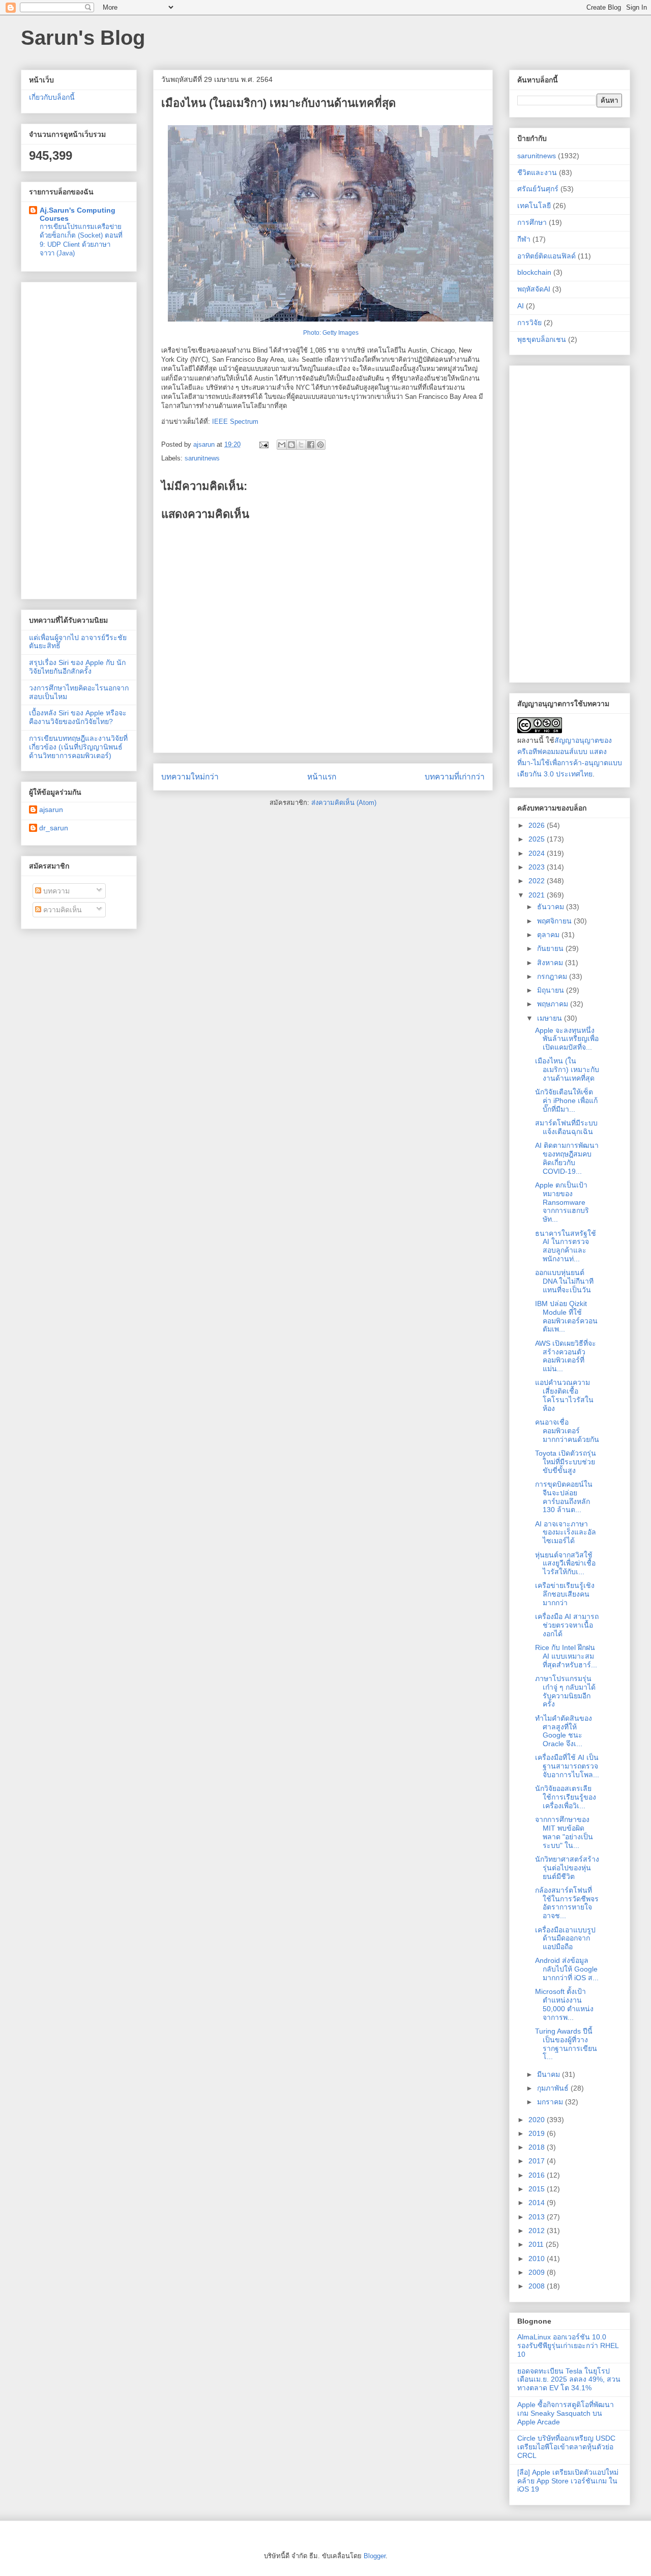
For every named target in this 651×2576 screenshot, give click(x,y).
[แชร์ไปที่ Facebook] (311, 445)
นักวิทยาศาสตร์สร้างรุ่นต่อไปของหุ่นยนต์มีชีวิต (567, 1868)
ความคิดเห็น (62, 910)
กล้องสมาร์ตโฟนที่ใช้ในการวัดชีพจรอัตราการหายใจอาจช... (567, 1903)
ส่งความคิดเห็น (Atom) (344, 803)
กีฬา (524, 239)
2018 (538, 2147)
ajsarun (51, 809)
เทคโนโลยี (534, 206)
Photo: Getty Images (331, 333)
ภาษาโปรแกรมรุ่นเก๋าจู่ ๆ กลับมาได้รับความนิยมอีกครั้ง (565, 1691)
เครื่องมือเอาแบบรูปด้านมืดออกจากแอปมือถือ (565, 1938)
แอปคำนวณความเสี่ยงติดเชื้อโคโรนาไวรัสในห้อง (564, 1395)
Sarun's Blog (83, 38)
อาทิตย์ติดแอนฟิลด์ (546, 256)
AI (521, 306)
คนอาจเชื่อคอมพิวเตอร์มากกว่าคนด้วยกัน (567, 1431)
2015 (538, 2189)
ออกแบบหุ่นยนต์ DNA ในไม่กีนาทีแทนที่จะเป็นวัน (564, 1281)
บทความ (55, 891)
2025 (538, 839)
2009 (538, 2272)
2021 (538, 895)
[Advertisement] (79, 439)
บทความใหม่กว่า (190, 777)
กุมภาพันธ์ (554, 2088)
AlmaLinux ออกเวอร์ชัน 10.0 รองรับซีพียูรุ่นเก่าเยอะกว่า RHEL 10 (568, 2346)
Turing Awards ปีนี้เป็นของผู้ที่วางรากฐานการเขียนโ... (566, 2044)
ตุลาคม (549, 935)
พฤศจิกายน (555, 921)
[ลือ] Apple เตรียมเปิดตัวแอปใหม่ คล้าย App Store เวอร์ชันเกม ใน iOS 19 (568, 2481)
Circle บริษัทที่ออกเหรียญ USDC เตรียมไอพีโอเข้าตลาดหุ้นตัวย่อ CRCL (566, 2447)
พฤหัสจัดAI (534, 289)
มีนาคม (550, 2074)
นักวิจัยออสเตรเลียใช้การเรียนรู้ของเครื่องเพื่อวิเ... (566, 1797)
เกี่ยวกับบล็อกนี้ (52, 97)
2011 (537, 2244)
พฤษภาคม (554, 1004)
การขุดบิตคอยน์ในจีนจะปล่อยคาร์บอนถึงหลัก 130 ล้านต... (564, 1497)
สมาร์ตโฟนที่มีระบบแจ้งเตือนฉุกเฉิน (566, 1127)
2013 (538, 2217)
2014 (538, 2203)
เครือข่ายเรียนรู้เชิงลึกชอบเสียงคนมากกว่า (565, 1594)
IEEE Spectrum (235, 422)
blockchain (534, 272)
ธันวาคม (552, 907)
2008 (538, 2286)
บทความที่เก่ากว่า (455, 777)
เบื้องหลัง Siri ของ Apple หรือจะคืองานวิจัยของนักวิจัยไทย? (78, 717)
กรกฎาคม (553, 976)
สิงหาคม (551, 963)
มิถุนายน (552, 990)
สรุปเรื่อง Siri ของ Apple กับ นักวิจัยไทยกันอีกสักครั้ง (77, 667)
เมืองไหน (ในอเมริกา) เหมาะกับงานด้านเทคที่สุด (567, 1069)
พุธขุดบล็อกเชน (542, 339)
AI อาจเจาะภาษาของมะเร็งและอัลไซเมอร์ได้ (566, 1532)
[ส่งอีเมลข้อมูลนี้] (282, 445)
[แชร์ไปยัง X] (301, 445)
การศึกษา (532, 222)
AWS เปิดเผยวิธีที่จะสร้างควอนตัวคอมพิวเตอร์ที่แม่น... (566, 1356)
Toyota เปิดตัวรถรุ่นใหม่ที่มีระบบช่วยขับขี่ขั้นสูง (566, 1462)
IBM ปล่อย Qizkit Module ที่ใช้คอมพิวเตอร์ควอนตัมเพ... (566, 1316)
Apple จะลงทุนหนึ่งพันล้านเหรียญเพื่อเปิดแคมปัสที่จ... (567, 1039)
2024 (538, 853)
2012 (538, 2231)
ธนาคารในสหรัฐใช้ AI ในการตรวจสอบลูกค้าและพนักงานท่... (566, 1246)
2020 (538, 2120)
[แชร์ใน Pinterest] (320, 445)
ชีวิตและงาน (537, 172)
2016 (538, 2175)
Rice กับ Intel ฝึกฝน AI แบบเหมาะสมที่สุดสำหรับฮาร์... (566, 1656)
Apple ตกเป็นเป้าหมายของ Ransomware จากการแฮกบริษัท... (562, 1202)
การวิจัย (529, 323)
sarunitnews (202, 458)
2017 (538, 2161)
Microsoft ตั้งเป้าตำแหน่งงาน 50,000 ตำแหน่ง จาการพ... (564, 2004)
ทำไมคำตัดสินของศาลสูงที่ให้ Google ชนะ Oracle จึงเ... (564, 1731)
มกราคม (551, 2102)
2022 (538, 881)
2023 (538, 867)
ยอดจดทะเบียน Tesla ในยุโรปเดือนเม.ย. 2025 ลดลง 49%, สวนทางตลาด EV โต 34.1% (569, 2380)
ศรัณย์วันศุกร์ (538, 189)
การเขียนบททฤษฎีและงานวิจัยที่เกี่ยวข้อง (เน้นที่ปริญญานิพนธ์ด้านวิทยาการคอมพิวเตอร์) (78, 747)
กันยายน (551, 948)
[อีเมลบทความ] (263, 444)
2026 (538, 825)
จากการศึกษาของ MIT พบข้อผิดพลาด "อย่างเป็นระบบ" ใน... (564, 1832)
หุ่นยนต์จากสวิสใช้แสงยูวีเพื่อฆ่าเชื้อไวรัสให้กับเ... (565, 1564)
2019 (538, 2133)
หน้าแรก (322, 777)
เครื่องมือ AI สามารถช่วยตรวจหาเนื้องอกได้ (567, 1625)
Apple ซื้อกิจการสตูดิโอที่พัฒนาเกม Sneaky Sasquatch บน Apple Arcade (566, 2413)
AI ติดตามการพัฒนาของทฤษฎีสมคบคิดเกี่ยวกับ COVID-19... (567, 1158)
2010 (538, 2259)
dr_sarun (54, 828)
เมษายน (551, 1018)
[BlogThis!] (291, 445)
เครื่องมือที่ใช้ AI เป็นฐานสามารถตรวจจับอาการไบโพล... (567, 1766)
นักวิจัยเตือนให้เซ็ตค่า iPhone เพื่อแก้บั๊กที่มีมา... (566, 1101)
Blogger (375, 2556)
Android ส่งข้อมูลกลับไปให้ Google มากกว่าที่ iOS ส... (567, 1969)
